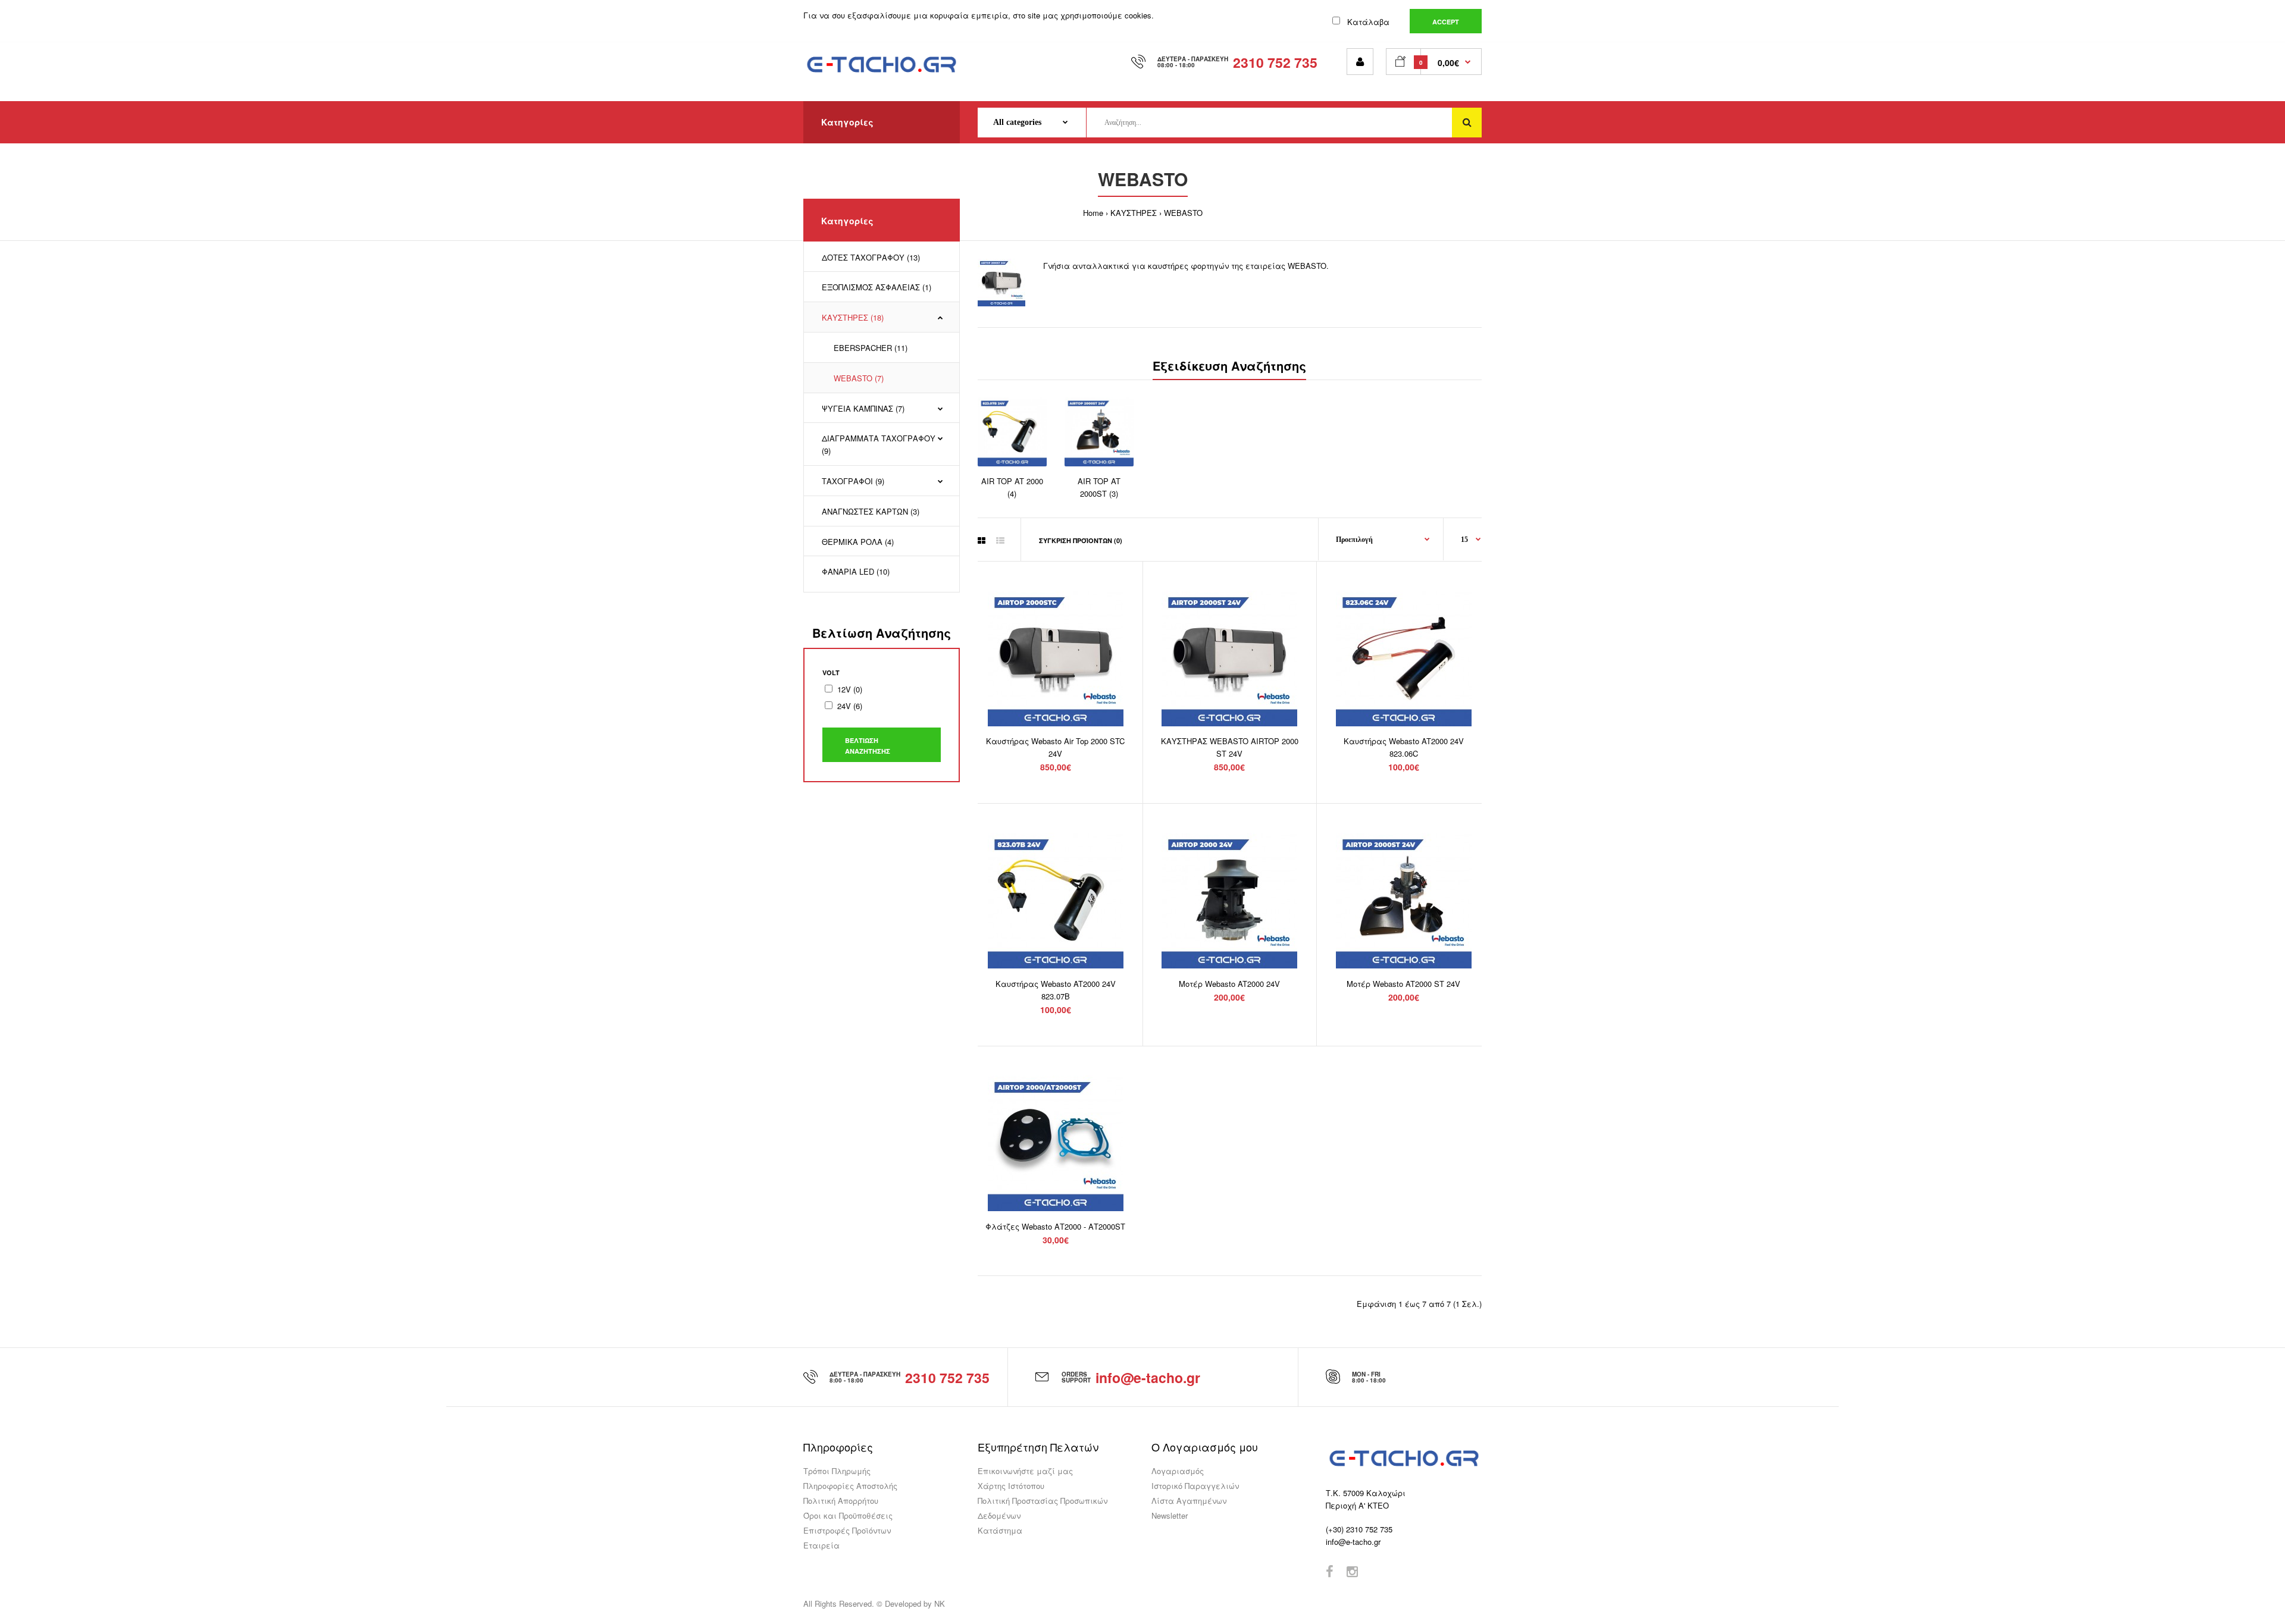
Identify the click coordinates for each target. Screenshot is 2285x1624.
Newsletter (1170, 1515)
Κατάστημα (1000, 1530)
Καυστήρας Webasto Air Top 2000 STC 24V (1055, 747)
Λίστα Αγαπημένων (1189, 1501)
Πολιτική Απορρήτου (841, 1501)
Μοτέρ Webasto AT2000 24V (1229, 984)
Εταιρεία (821, 1545)
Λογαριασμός (1178, 1471)
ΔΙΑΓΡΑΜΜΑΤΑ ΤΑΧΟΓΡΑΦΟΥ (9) (879, 444)
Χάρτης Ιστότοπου (1011, 1486)
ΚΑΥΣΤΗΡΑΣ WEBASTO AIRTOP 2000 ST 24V (1230, 747)
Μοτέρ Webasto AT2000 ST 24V (1403, 984)
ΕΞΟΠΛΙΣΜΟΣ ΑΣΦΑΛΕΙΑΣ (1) (877, 287)
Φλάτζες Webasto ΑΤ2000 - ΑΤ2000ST (1055, 1226)
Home (1093, 213)
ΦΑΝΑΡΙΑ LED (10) (856, 571)
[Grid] (982, 540)
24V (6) (850, 706)
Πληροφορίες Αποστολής (850, 1486)
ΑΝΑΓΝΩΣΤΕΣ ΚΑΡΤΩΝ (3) (871, 511)
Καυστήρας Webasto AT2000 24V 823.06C (1404, 747)
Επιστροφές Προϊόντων (847, 1530)
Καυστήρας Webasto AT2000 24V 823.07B (1056, 990)
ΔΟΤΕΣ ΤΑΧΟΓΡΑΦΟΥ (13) (871, 257)
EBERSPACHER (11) (871, 348)
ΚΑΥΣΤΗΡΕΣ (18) (853, 317)
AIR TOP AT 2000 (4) (1012, 487)
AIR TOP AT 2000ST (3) (1099, 487)
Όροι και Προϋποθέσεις (848, 1515)
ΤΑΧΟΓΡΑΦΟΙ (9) (853, 481)
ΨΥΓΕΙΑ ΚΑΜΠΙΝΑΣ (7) (863, 408)
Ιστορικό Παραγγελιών (1195, 1486)
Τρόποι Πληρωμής (837, 1471)
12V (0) (850, 689)
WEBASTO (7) (859, 378)
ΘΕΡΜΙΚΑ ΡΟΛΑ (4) (858, 542)
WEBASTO (1183, 213)
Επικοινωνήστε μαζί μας (1025, 1471)
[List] (1000, 540)
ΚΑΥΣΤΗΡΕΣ (1134, 213)
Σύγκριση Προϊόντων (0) (1081, 540)
